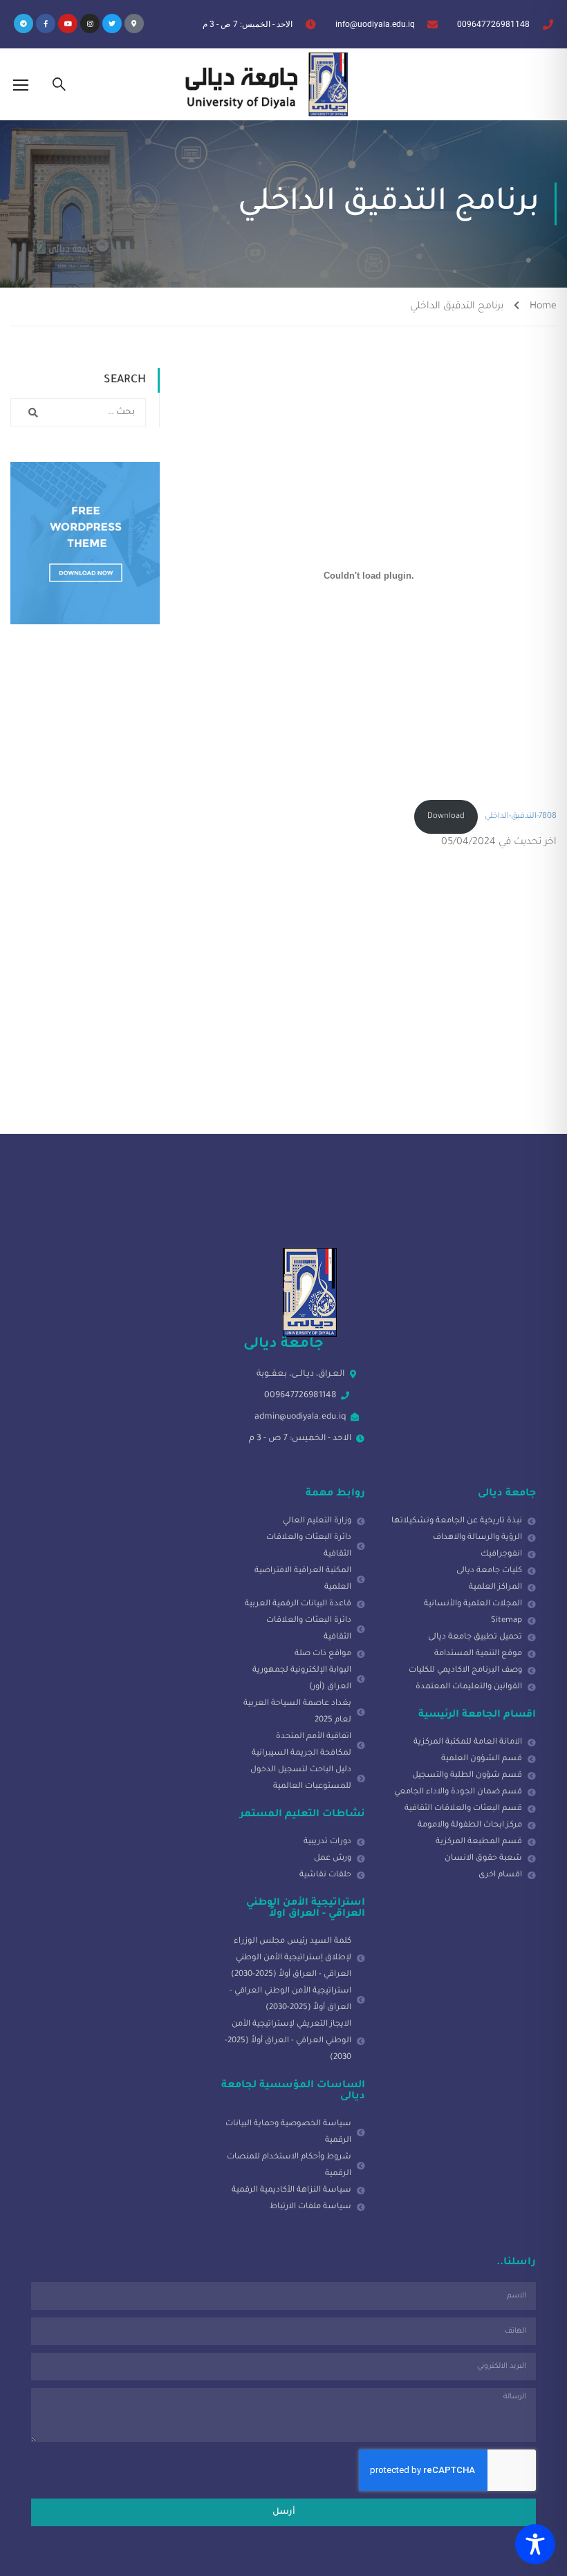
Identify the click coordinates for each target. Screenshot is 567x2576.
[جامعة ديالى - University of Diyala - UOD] (263, 84)
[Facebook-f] (46, 24)
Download (446, 817)
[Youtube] (68, 24)
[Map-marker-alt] (134, 24)
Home (543, 307)
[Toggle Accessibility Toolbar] (535, 2544)
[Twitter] (112, 24)
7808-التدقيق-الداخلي (521, 817)
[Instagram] (90, 24)
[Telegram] (24, 24)
